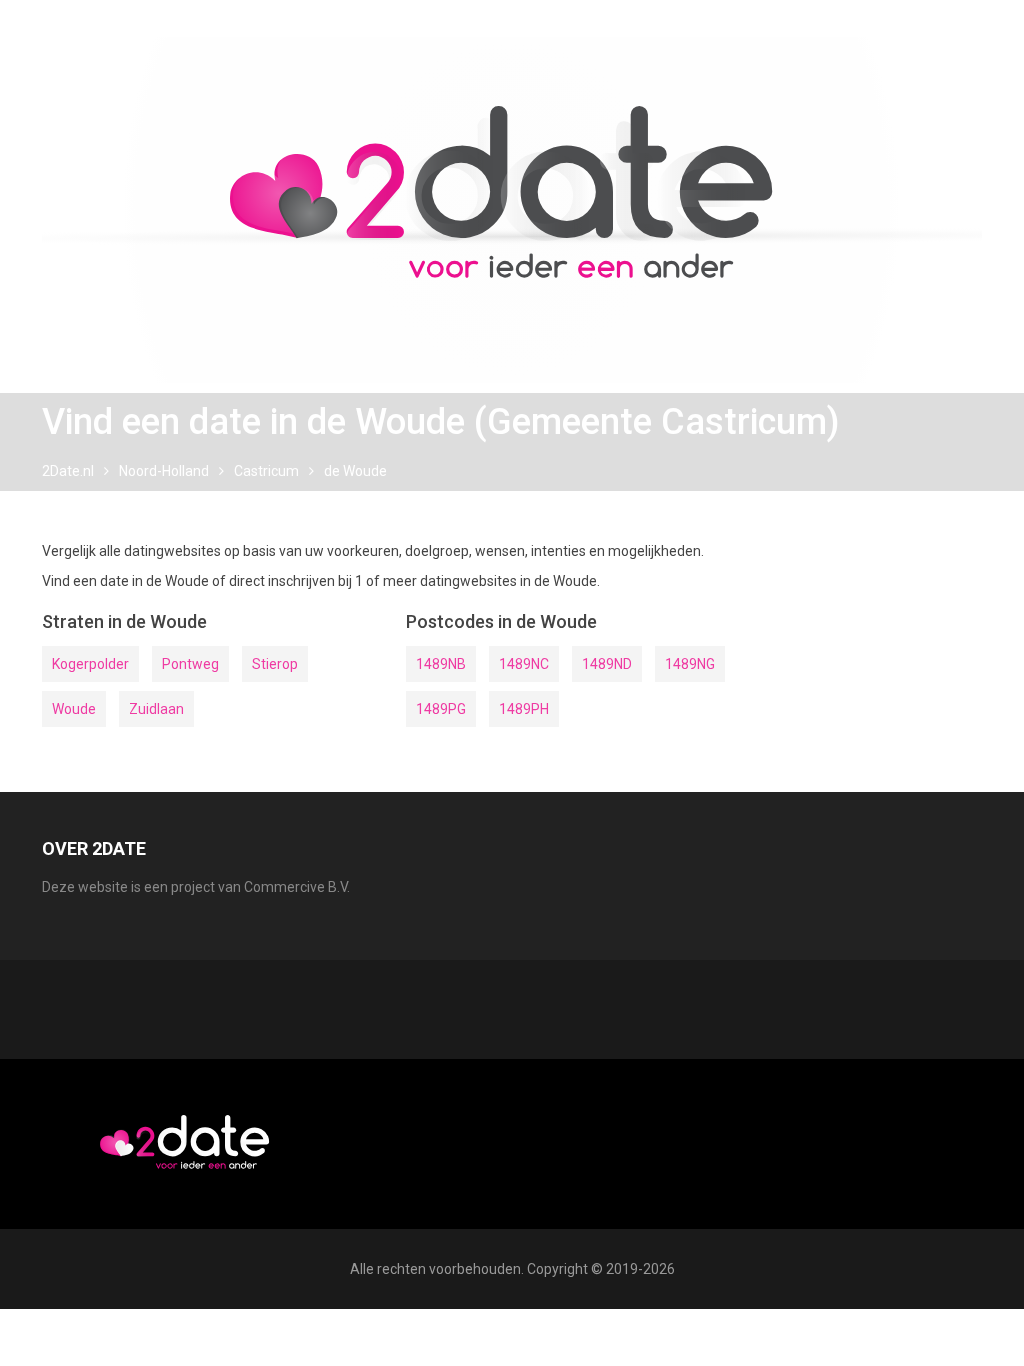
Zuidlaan (156, 709)
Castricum (266, 471)
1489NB (441, 664)
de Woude (355, 471)
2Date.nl (68, 471)
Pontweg (190, 664)
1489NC (524, 664)
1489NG (690, 664)
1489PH (524, 709)
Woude (74, 709)
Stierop (275, 664)
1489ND (607, 664)
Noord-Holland (164, 471)
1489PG (441, 709)
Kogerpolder (90, 664)
